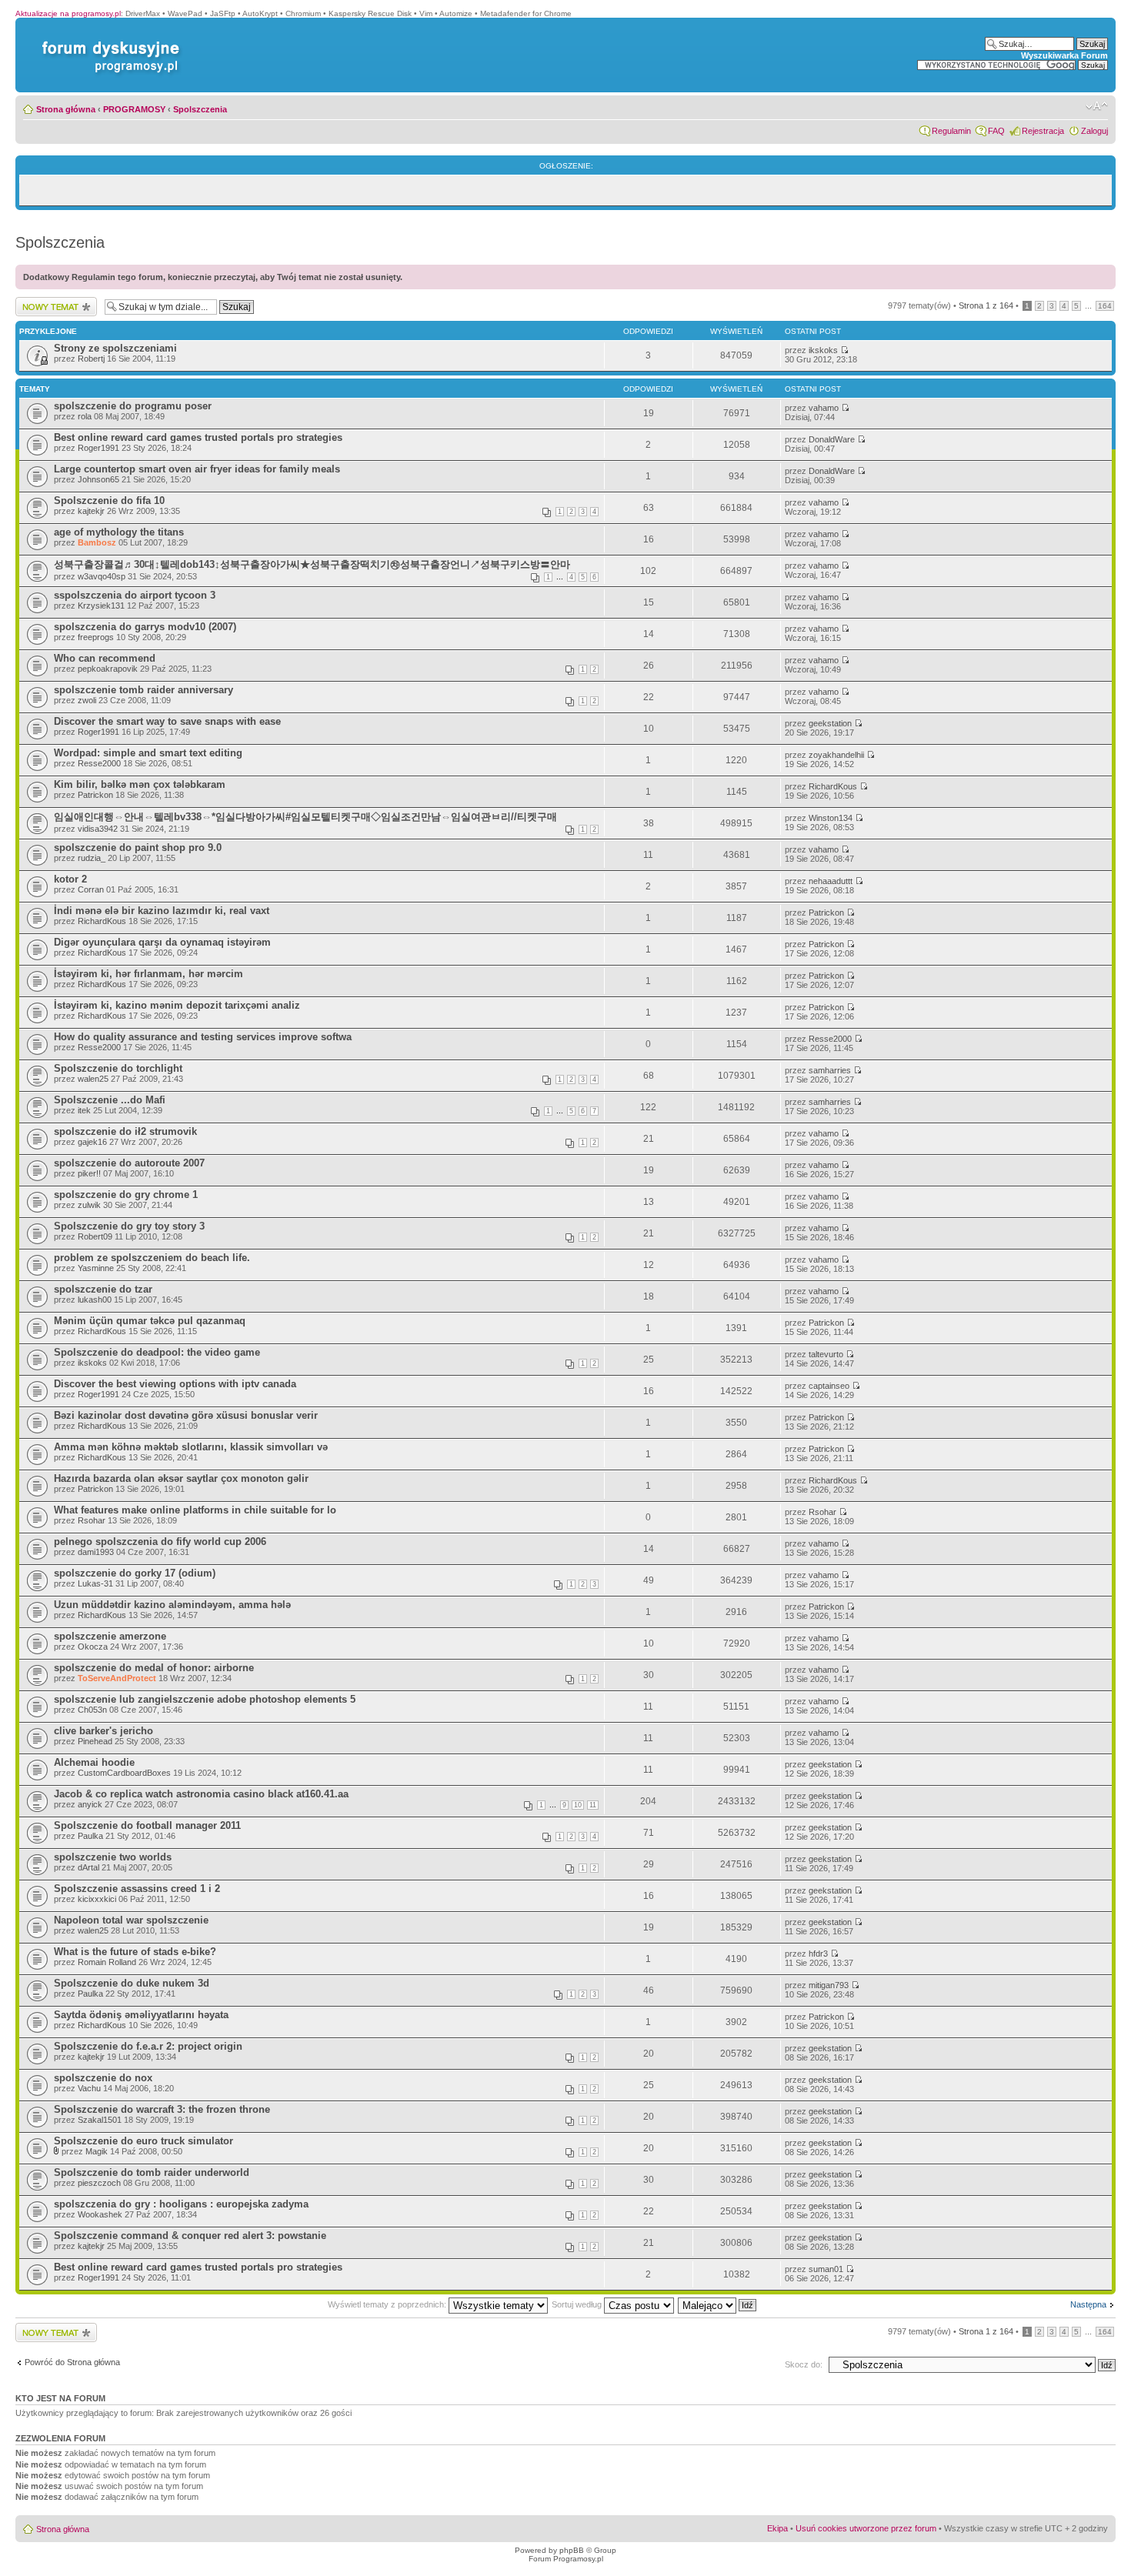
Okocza (93, 1647)
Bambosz (97, 542)
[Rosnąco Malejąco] (718, 2304)
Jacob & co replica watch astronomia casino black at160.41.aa (201, 1794)
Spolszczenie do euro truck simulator (143, 2141)
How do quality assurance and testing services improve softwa (203, 1037)
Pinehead (95, 1741)
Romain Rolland (107, 1962)
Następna (1088, 2304)
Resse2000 (99, 763)
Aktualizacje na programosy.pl (68, 13)
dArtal (88, 1867)
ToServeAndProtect (117, 1678)
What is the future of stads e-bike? (135, 1952)
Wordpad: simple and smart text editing (148, 753)
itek (84, 1110)
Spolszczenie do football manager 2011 (147, 1825)
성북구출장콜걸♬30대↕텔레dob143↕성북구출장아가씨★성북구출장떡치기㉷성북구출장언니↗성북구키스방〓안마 (312, 564)
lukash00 (95, 1300)
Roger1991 (98, 448)
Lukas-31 (95, 1583)
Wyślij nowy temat (49, 302)
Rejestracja (1043, 131)
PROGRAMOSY (134, 109)
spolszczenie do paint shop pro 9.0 (138, 848)
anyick (90, 1804)
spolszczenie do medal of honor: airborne (154, 1668)
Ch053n (92, 1710)
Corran (91, 889)
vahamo (824, 408)
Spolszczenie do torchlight (118, 1068)
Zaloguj (1094, 131)
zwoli (87, 700)
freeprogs (96, 637)
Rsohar (92, 1520)
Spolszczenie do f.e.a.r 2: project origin (148, 2046)
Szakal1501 (100, 2120)
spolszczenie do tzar (103, 1289)
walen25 (93, 1079)
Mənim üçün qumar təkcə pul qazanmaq (150, 1321)
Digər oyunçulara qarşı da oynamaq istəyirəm (162, 942)
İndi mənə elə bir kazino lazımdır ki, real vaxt (162, 911)
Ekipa (777, 2528)
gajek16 (92, 1142)
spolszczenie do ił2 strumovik (125, 1131)
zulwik (89, 1205)
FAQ (996, 131)
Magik (97, 2151)
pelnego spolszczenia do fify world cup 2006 (160, 1542)
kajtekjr (91, 511)
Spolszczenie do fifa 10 (109, 501)
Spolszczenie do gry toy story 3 (129, 1226)
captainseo (829, 1386)
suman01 (826, 2269)
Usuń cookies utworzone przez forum (866, 2528)
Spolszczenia (200, 109)
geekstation (830, 723)
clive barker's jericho (103, 1731)
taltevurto (826, 1354)
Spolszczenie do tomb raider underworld (152, 2172)
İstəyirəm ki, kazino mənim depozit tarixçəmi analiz (177, 1005)
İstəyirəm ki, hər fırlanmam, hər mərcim (148, 974)
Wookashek (100, 2214)
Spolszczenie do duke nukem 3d (132, 1983)
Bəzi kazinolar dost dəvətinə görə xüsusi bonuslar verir (186, 1415)
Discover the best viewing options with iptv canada (175, 1384)
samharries (830, 1070)
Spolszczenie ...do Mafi (110, 1100)
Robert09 (95, 1236)
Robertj (91, 359)
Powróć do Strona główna (72, 2362)
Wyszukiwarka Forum (1064, 55)
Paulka (90, 1836)
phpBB (572, 2550)
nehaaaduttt (831, 881)
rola (85, 416)
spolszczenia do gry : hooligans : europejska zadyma (181, 2204)
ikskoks (823, 350)
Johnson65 (98, 479)
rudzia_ (92, 858)
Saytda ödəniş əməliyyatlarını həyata (141, 2015)
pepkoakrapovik (108, 669)
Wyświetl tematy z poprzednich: (388, 2304)
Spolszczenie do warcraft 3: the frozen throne (162, 2109)
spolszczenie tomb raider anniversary (143, 690)
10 (578, 1805)
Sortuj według (578, 2304)
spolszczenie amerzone (110, 1636)
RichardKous (833, 786)
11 (593, 1805)
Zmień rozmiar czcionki (1097, 106)
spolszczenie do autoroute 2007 (129, 1163)
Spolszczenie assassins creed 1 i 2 (137, 1889)
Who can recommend (105, 658)
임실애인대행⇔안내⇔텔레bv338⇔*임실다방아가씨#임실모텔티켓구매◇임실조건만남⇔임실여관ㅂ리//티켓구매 (305, 817)
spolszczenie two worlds (113, 1857)
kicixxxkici (97, 1899)
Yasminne (96, 1268)
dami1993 (96, 1552)
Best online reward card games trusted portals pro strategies (198, 437)
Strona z (986, 305)
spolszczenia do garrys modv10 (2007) (145, 627)
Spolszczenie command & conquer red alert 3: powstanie (190, 2236)
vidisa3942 (98, 829)
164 (1105, 306)
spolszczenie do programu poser (133, 406)
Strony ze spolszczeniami (115, 348)
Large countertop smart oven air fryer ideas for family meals (197, 469)
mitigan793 (829, 1985)
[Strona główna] (108, 41)
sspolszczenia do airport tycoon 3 (135, 595)
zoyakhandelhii (836, 755)
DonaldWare (832, 439)
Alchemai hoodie (94, 1762)
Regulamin (951, 131)
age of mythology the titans (119, 532)
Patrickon (95, 795)
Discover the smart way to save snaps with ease (167, 721)
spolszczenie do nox (103, 2078)
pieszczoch (99, 2183)
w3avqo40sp (102, 576)
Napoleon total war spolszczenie (131, 1920)
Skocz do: (804, 2364)
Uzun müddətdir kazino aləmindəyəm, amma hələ (172, 1605)
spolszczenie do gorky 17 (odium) (135, 1573)
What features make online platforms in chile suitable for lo (195, 1510)
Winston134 (831, 818)
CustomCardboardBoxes (124, 1773)
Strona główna (66, 109)
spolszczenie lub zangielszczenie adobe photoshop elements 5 (205, 1699)
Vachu (89, 2088)
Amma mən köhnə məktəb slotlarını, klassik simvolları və (191, 1447)
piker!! (89, 1173)
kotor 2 (70, 879)
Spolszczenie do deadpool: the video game (157, 1352)
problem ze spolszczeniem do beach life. (152, 1258)
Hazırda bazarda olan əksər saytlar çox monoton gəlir (181, 1478)
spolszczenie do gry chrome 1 (126, 1195)
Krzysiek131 (101, 606)
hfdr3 (818, 1954)
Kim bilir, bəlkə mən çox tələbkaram (140, 784)
